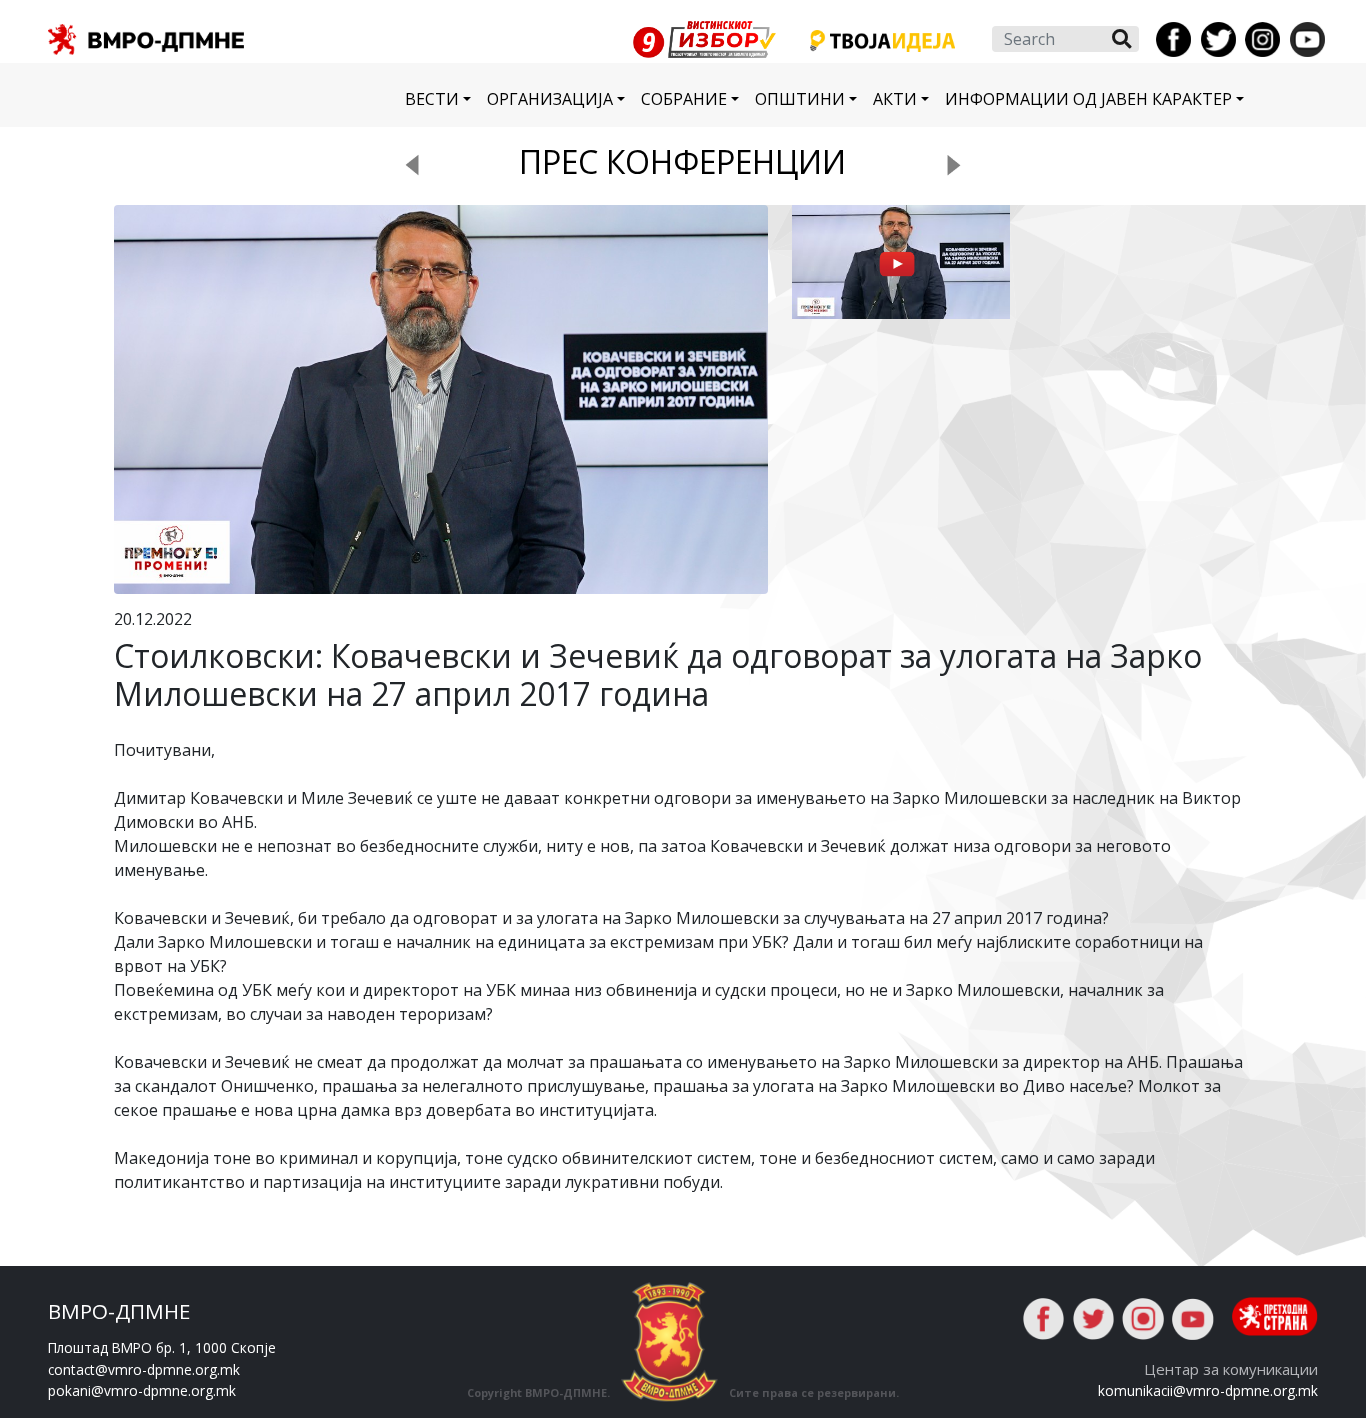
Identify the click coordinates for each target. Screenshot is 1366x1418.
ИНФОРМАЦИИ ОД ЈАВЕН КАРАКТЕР (1088, 99)
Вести (432, 99)
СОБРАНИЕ (684, 99)
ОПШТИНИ (800, 99)
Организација (550, 99)
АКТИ (895, 99)
